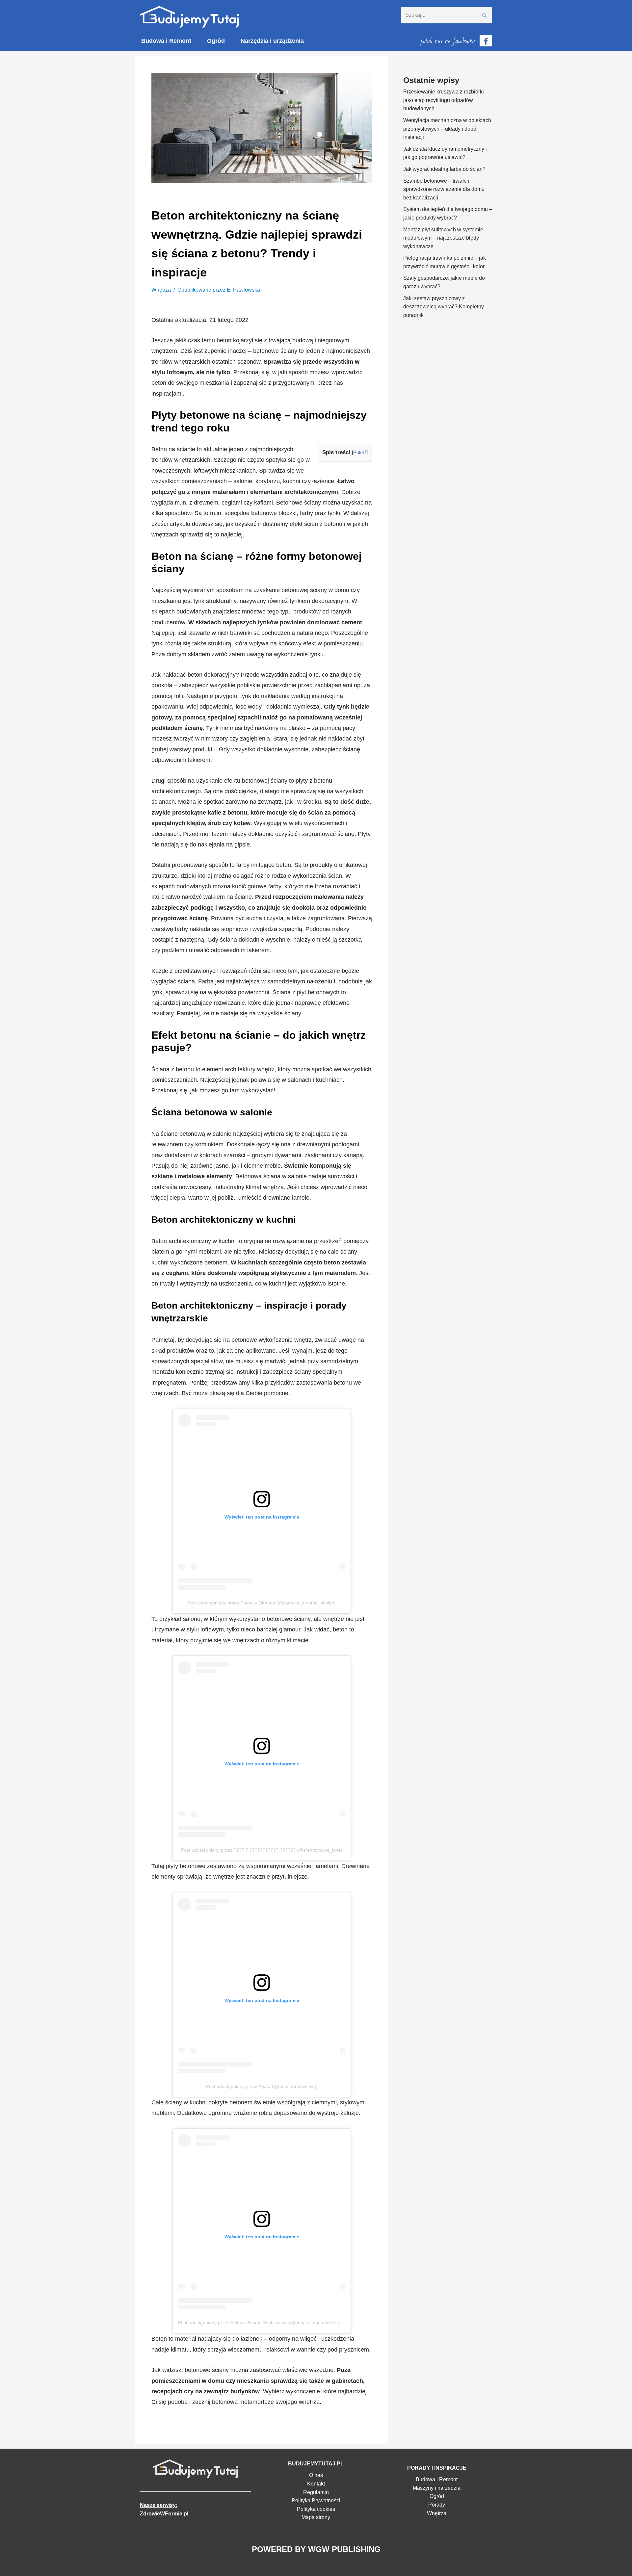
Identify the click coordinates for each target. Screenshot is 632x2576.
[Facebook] (486, 41)
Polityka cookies (316, 2509)
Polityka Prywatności (316, 2500)
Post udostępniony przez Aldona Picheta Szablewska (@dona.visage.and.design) (262, 2323)
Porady (437, 2505)
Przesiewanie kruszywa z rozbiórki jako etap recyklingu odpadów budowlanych (444, 100)
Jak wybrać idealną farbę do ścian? (444, 169)
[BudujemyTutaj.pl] (189, 17)
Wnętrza (161, 290)
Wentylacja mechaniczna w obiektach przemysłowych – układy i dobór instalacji (447, 129)
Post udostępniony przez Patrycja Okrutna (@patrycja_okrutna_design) (262, 1603)
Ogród (216, 41)
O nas (316, 2475)
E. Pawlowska (243, 290)
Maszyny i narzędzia (437, 2488)
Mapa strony (316, 2517)
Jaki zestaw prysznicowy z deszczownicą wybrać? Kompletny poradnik (444, 307)
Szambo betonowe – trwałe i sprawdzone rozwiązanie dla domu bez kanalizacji (444, 189)
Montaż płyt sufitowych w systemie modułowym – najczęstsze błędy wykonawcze (443, 238)
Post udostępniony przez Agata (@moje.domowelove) (262, 2086)
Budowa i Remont (166, 41)
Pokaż (360, 452)
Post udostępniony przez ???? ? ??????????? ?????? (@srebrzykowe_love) (262, 1850)
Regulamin (316, 2492)
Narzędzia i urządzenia (272, 41)
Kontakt (316, 2484)
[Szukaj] (485, 15)
